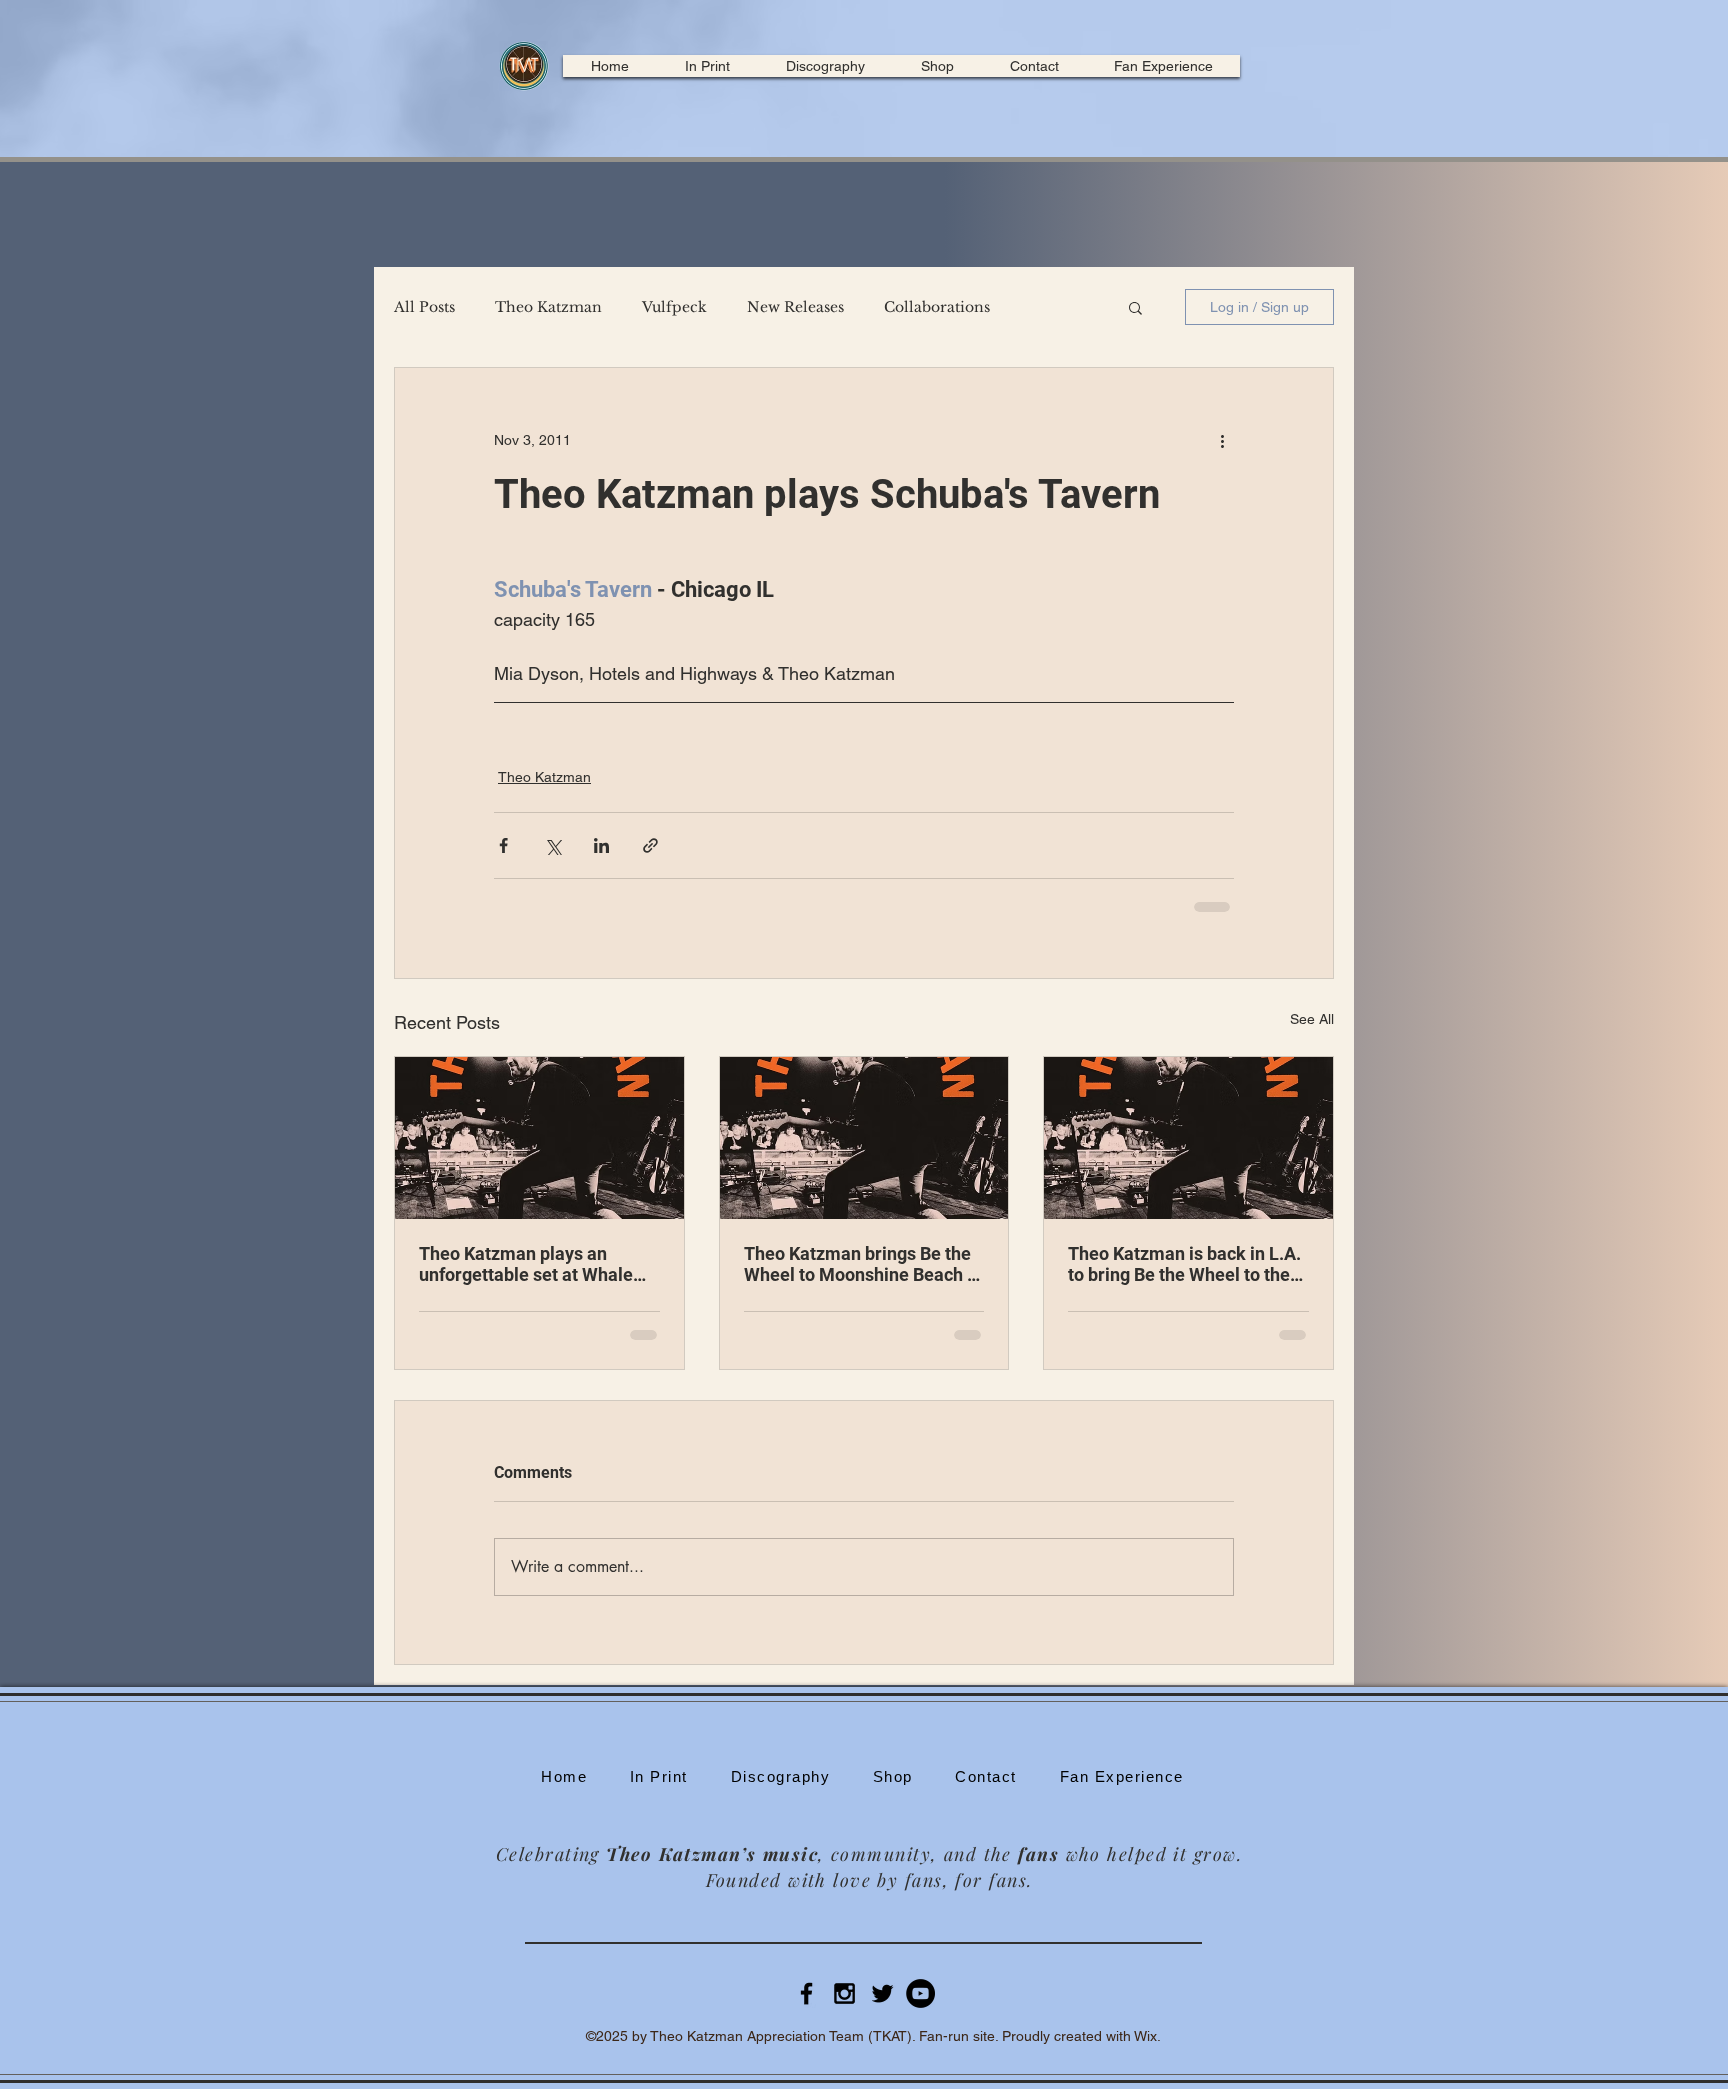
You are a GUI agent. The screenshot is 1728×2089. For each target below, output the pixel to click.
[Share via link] (650, 845)
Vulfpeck (674, 307)
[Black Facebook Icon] (806, 2009)
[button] (1135, 307)
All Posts (424, 307)
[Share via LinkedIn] (601, 845)
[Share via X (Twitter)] (552, 845)
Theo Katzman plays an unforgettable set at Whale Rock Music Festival (526, 1264)
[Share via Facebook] (503, 845)
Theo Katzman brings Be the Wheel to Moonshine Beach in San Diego (863, 1264)
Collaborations (937, 307)
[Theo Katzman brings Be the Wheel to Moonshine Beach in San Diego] (864, 1138)
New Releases (795, 307)
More (1049, 307)
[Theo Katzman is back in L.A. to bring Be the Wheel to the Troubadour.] (1188, 1138)
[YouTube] (920, 2009)
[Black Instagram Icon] (844, 2009)
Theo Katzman (548, 307)
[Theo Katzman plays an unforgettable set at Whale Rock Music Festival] (539, 1138)
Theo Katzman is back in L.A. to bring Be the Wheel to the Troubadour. (1184, 1264)
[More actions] (1222, 440)
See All (1312, 1019)
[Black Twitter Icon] (882, 2009)
